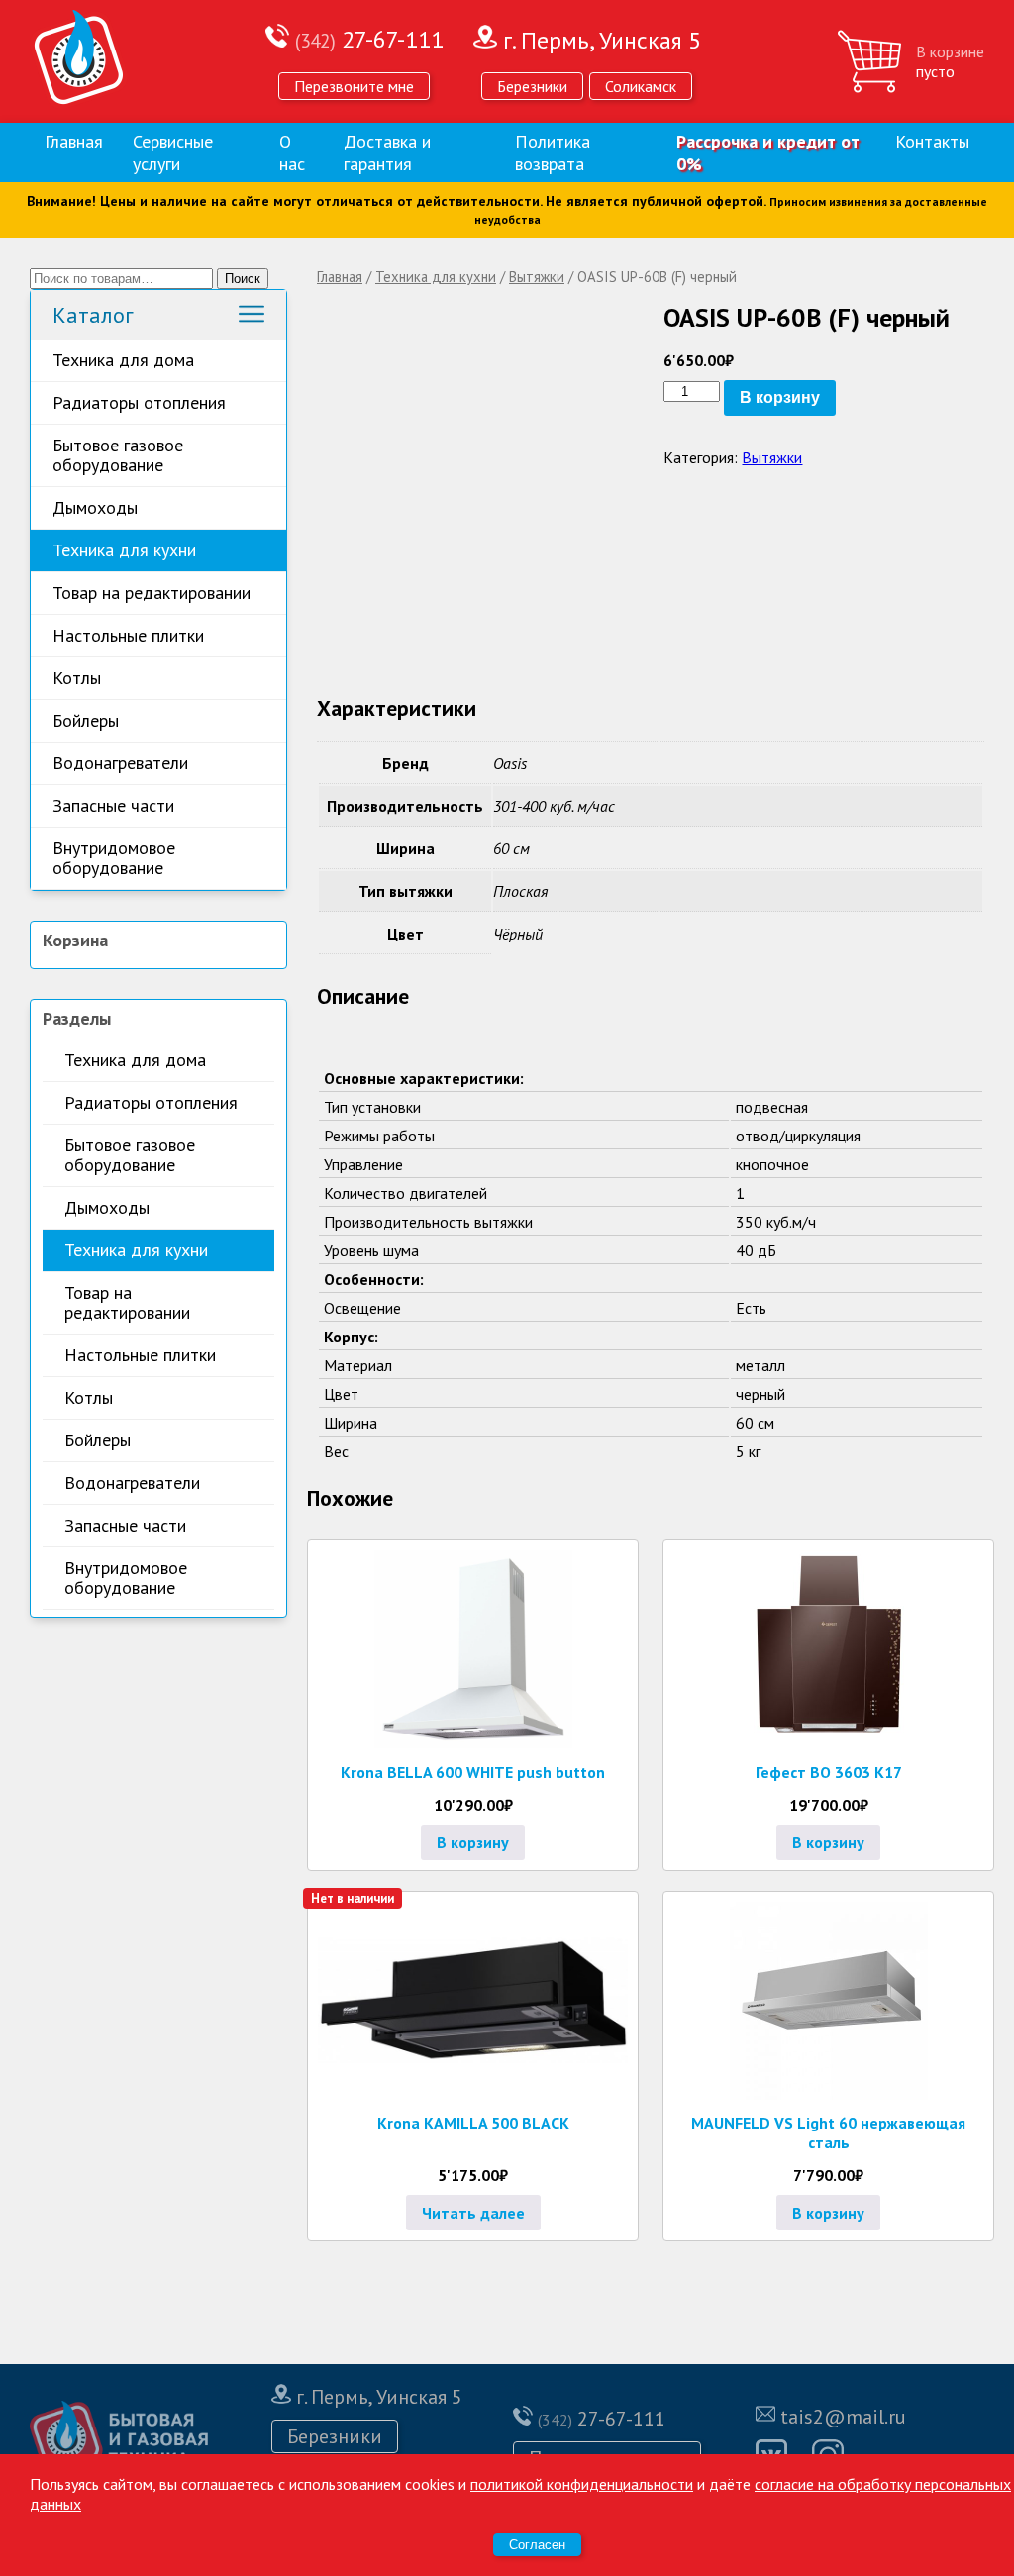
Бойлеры (86, 720)
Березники (532, 86)
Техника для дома (123, 360)
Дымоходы (95, 507)
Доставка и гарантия (387, 152)
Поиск (243, 279)
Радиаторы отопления (139, 402)
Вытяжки (537, 277)
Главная (74, 141)
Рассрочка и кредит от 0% (768, 152)
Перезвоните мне (354, 86)
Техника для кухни (124, 550)
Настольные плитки (128, 635)
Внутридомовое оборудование (114, 858)
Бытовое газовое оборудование (118, 455)
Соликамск (641, 86)
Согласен (537, 2545)
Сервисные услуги (173, 152)
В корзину (780, 397)
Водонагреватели (120, 763)
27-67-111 (369, 39)
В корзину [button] (473, 1842)
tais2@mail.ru (843, 2417)
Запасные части (113, 805)
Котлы (77, 678)
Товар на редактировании (152, 593)
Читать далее (473, 2213)
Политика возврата (553, 152)
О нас (292, 152)
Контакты (932, 141)
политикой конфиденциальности (582, 2484)
